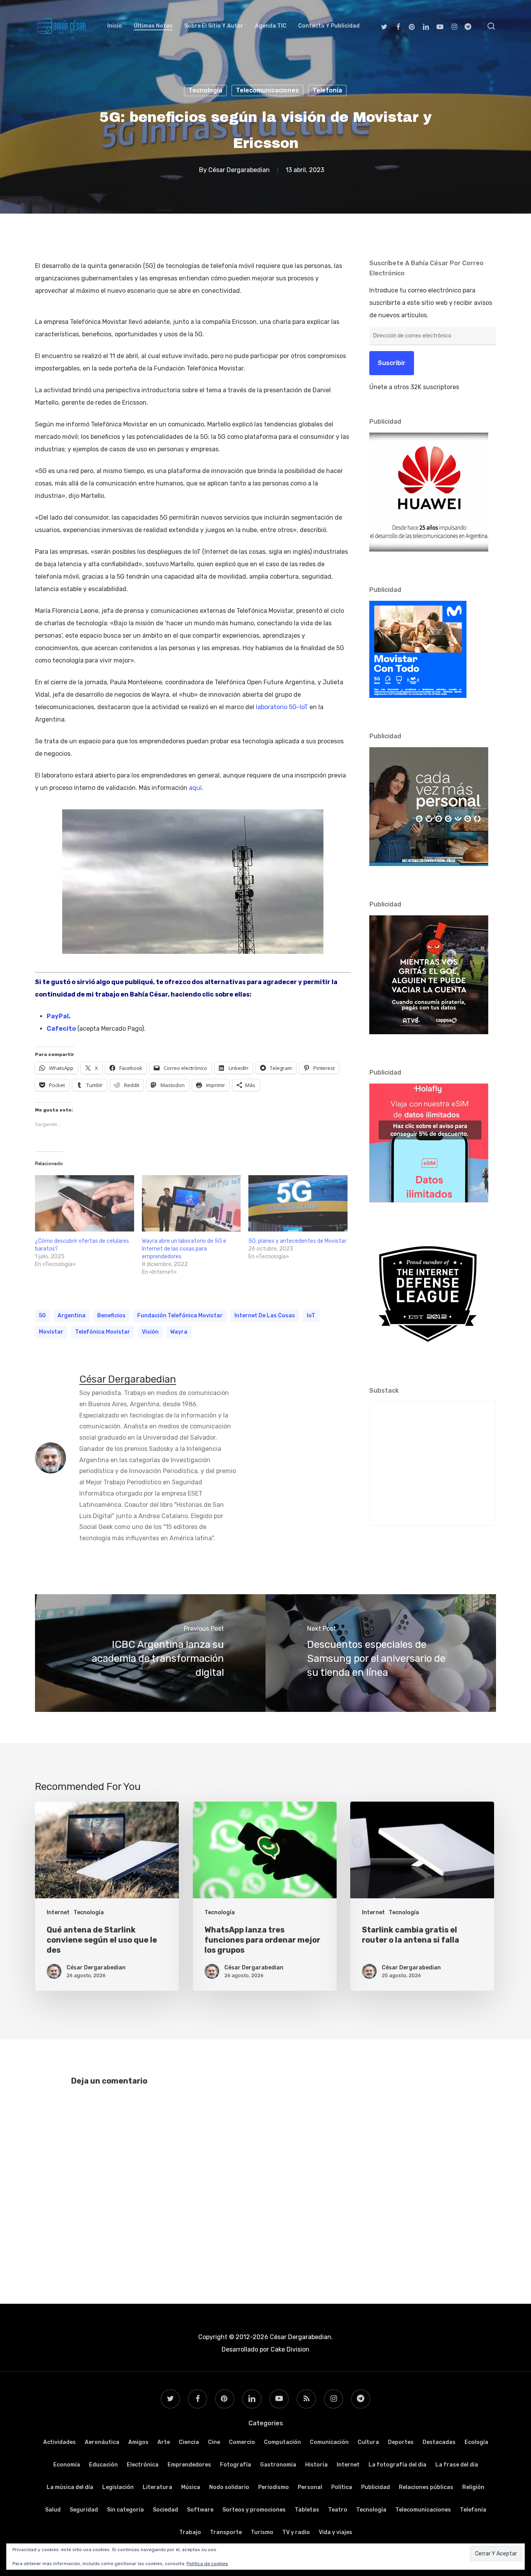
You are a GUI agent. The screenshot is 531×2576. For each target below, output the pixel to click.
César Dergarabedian (239, 170)
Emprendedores (189, 2465)
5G (42, 1316)
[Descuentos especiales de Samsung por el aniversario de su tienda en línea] (381, 1653)
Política (342, 2487)
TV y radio (296, 2532)
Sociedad (165, 2510)
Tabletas (307, 2510)
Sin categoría (125, 2510)
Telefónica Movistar (103, 1332)
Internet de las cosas (265, 1316)
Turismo (262, 2532)
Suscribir (392, 363)
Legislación (118, 2487)
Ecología (476, 2442)
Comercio (242, 2442)
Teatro (338, 2510)
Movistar (51, 1332)
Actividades (59, 2442)
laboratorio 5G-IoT (282, 707)
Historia (316, 2465)
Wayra (179, 1332)
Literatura (157, 2487)
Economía (67, 2465)
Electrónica (143, 2465)
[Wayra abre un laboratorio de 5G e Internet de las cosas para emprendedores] (191, 1204)
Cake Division (289, 2349)
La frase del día (457, 2465)
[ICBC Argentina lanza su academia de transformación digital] (150, 1653)
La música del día (70, 2487)
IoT (311, 1316)
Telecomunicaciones (267, 90)
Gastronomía (278, 2465)
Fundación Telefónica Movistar (180, 1316)
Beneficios (111, 1316)
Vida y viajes (335, 2532)
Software (200, 2510)
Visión (150, 1332)
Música (191, 2487)
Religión (473, 2487)
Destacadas (439, 2442)
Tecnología (205, 90)
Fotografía (236, 2465)
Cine (214, 2442)
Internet (58, 1912)
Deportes (401, 2442)
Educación (103, 2465)
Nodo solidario (229, 2487)
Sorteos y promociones (254, 2510)
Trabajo (190, 2532)
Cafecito (61, 1029)
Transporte (226, 2532)
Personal (310, 2487)
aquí (195, 788)
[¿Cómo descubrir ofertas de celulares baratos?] (85, 1204)
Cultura (368, 2442)
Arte (164, 2442)
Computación (282, 2442)
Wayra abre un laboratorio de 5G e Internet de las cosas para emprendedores (184, 1249)
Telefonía (327, 90)
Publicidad (376, 2487)
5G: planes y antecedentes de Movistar (297, 1241)
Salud (53, 2510)
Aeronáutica (102, 2442)
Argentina (72, 1316)
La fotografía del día (397, 2465)
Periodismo (273, 2487)
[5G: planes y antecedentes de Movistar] (298, 1204)
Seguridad (84, 2510)
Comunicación (329, 2442)
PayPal (58, 1016)
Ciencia (189, 2442)
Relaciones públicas (426, 2487)
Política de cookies (207, 2564)
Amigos (138, 2442)
